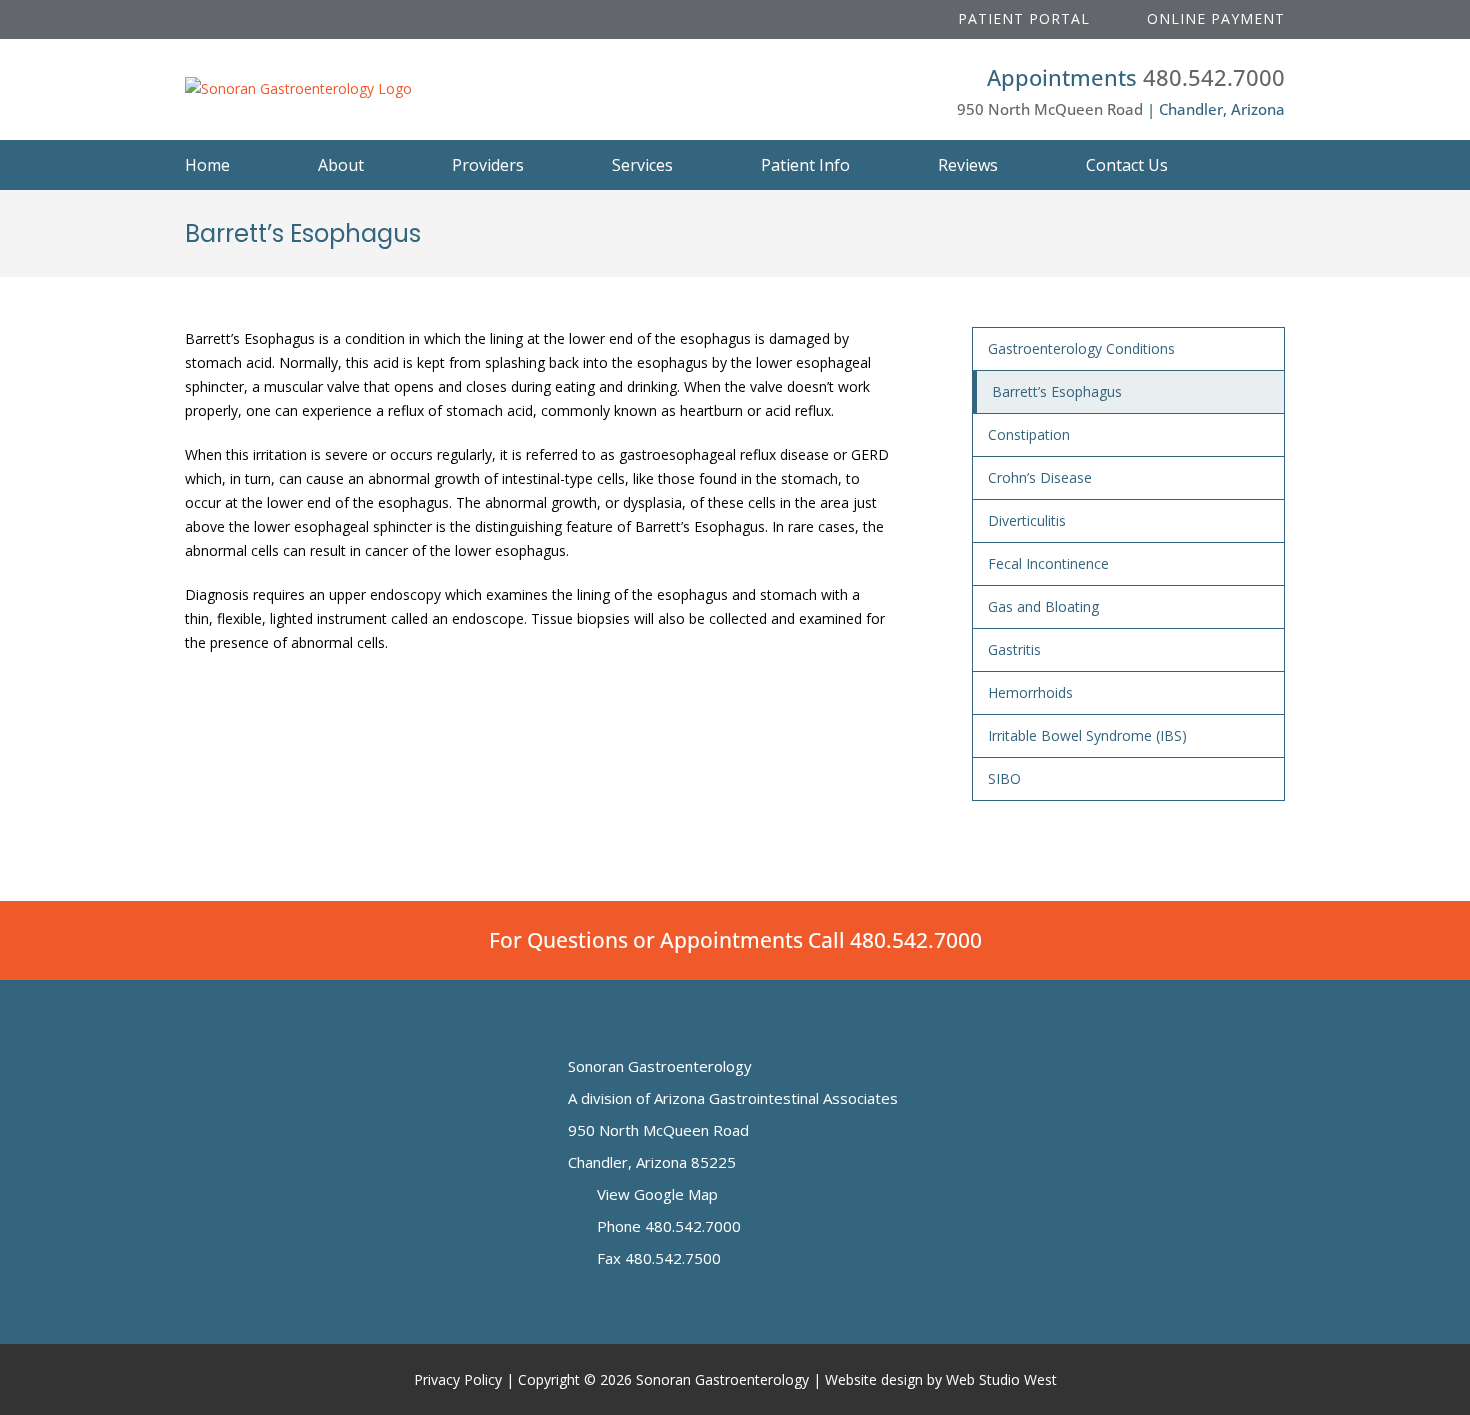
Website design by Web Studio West (941, 1379)
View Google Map (655, 1194)
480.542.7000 (1214, 77)
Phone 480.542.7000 (667, 1226)
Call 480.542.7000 (895, 940)
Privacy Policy (458, 1379)
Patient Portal (1021, 18)
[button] (1262, 165)
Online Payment (1213, 18)
